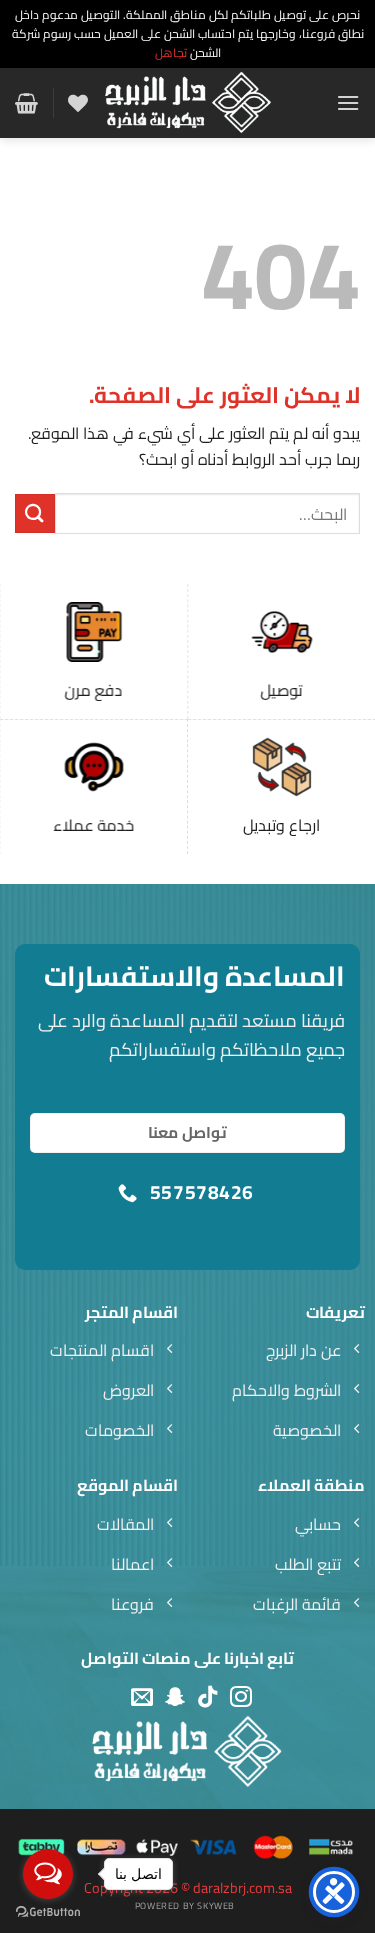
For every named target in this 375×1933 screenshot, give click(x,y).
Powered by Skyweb (185, 1905)
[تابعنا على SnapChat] (175, 1697)
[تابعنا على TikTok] (208, 1697)
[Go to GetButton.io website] (48, 1912)
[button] (348, 102)
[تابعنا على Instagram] (241, 1697)
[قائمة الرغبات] (78, 103)
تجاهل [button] (171, 52)
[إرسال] (35, 513)
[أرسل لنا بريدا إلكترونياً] (142, 1697)
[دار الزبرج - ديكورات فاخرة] (188, 103)
